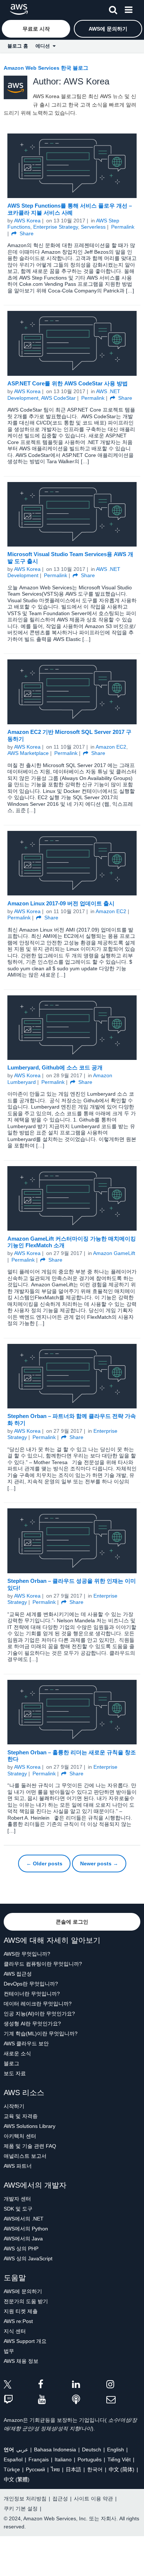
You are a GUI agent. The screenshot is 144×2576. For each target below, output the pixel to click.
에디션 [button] (44, 46)
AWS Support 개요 (25, 2341)
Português (90, 2459)
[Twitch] (21, 2400)
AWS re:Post (18, 2321)
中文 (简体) (121, 2469)
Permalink (123, 227)
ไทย (55, 2469)
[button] (113, 8)
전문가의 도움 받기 (26, 2301)
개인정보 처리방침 (25, 2499)
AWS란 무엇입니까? (27, 1954)
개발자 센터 (17, 2199)
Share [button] (26, 233)
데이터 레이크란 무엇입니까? (38, 2004)
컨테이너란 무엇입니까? (32, 1994)
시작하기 (14, 2106)
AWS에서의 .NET (24, 2219)
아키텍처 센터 (20, 2136)
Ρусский (35, 2469)
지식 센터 (15, 2331)
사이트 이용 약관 (93, 2499)
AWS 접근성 (18, 1974)
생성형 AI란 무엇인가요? (32, 2024)
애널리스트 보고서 (25, 2156)
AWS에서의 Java (23, 2239)
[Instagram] (124, 2386)
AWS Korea (27, 221)
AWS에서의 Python (26, 2229)
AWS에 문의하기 (23, 2291)
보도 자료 (15, 2073)
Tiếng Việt (119, 2459)
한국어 (95, 2469)
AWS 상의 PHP (21, 2249)
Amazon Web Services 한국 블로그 (46, 68)
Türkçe (12, 2469)
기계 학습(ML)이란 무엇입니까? (41, 2034)
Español (13, 2459)
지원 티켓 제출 (21, 2311)
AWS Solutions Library (30, 2126)
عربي (22, 2450)
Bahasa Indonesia (55, 2450)
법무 (9, 2351)
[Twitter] (21, 2386)
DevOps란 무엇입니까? (31, 1984)
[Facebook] (55, 2386)
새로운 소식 (17, 2053)
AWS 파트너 (18, 2166)
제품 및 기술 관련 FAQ (30, 2146)
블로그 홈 (18, 46)
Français (39, 2459)
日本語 (73, 2469)
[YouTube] (55, 2400)
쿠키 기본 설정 (21, 2509)
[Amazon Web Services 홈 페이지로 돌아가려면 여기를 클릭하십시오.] (19, 9)
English (116, 2450)
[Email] (124, 2400)
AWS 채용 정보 (21, 2361)
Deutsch (92, 2450)
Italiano (63, 2459)
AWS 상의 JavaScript (28, 2258)
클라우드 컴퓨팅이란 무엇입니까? (43, 1964)
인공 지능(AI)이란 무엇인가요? (39, 2014)
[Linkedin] (89, 2386)
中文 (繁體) (17, 2479)
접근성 (60, 2499)
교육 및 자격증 (21, 2116)
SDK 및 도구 (18, 2209)
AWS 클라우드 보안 (26, 2043)
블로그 (11, 2063)
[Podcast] (89, 2400)
